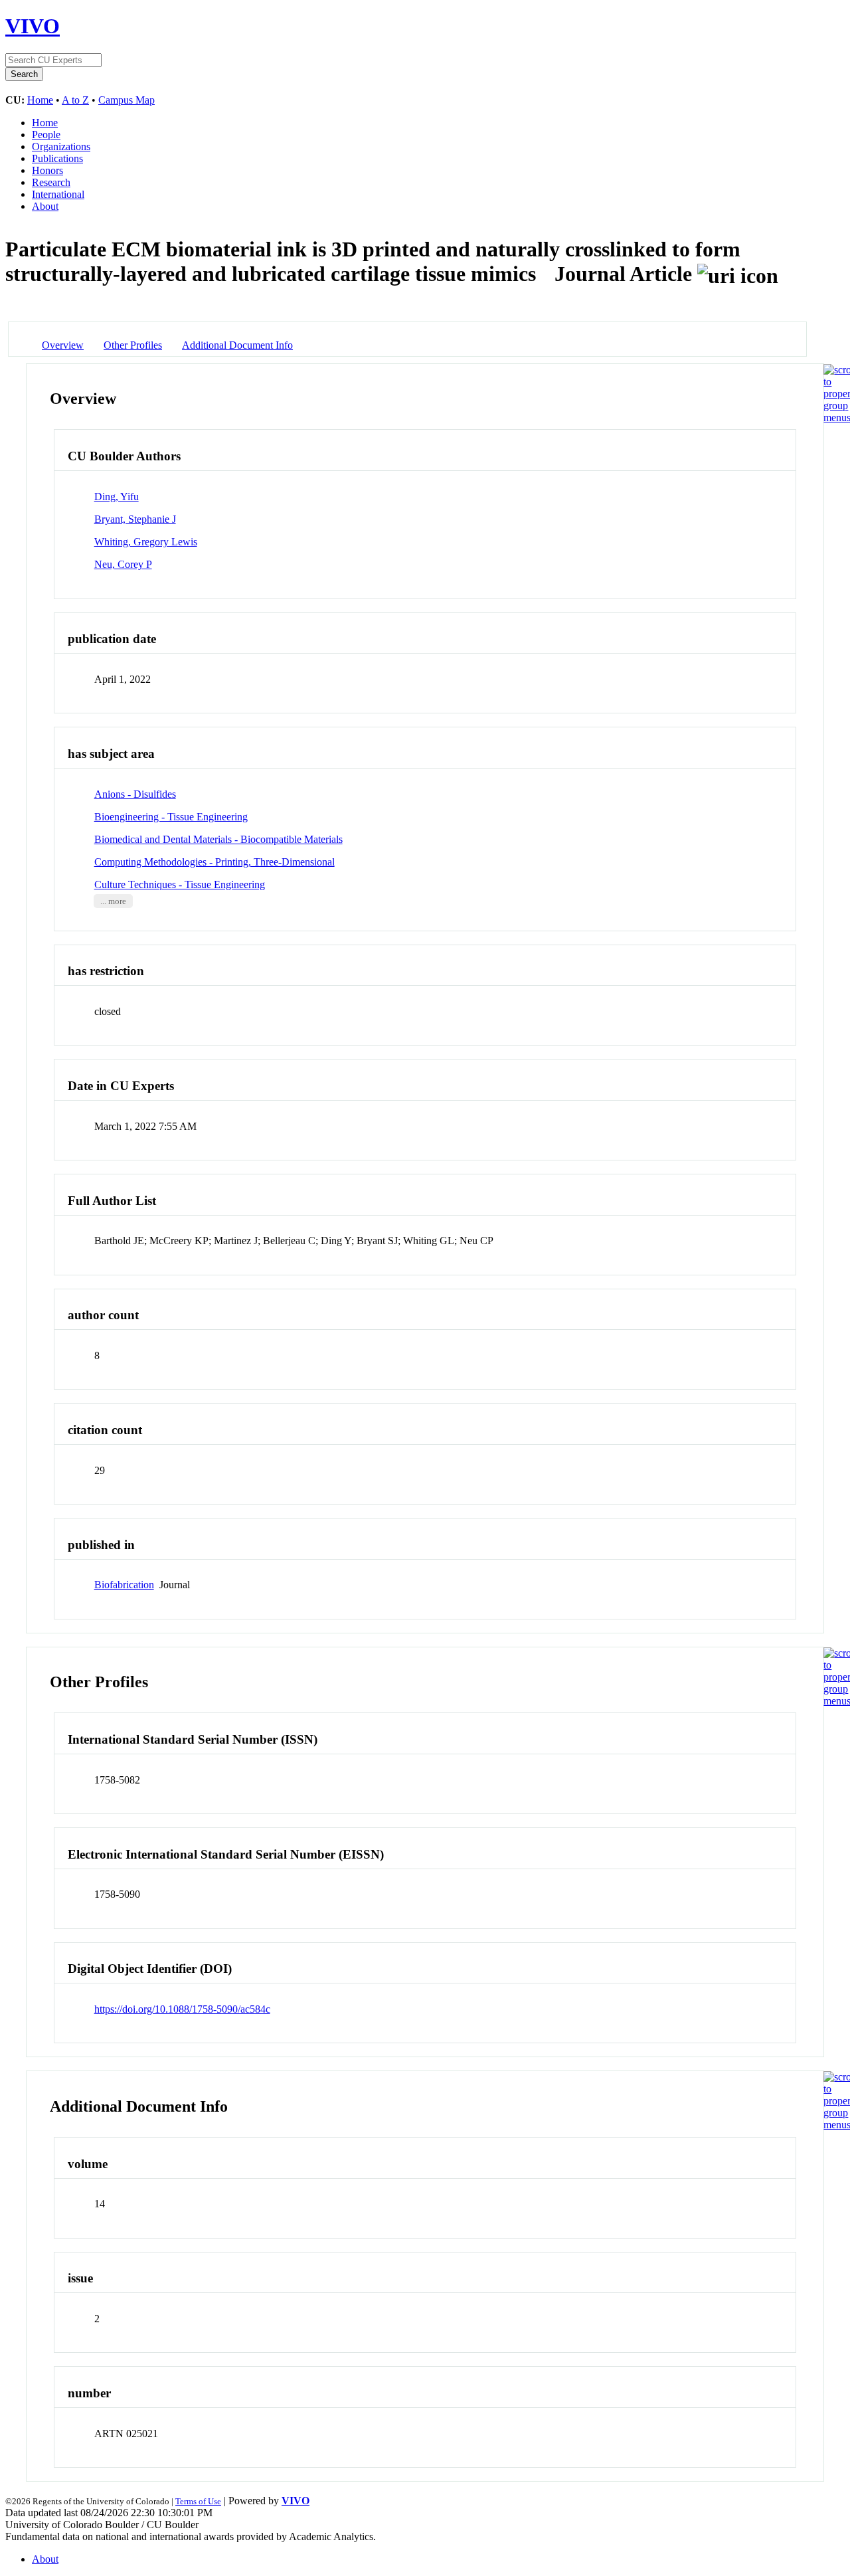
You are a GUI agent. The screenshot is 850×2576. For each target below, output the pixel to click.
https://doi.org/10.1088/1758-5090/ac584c (182, 2009)
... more (113, 901)
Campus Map (127, 100)
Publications (57, 158)
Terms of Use (198, 2501)
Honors (47, 170)
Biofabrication (124, 1585)
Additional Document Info (237, 345)
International (58, 194)
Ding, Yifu (117, 497)
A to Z (75, 100)
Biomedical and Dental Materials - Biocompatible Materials (218, 839)
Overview (63, 345)
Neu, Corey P (123, 564)
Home (40, 100)
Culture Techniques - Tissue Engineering (180, 884)
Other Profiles (133, 345)
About (45, 206)
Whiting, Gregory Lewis (146, 542)
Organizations (61, 146)
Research (51, 182)
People (46, 135)
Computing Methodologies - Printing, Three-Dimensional (214, 862)
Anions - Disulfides (135, 794)
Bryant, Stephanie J (135, 519)
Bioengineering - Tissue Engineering (171, 817)
